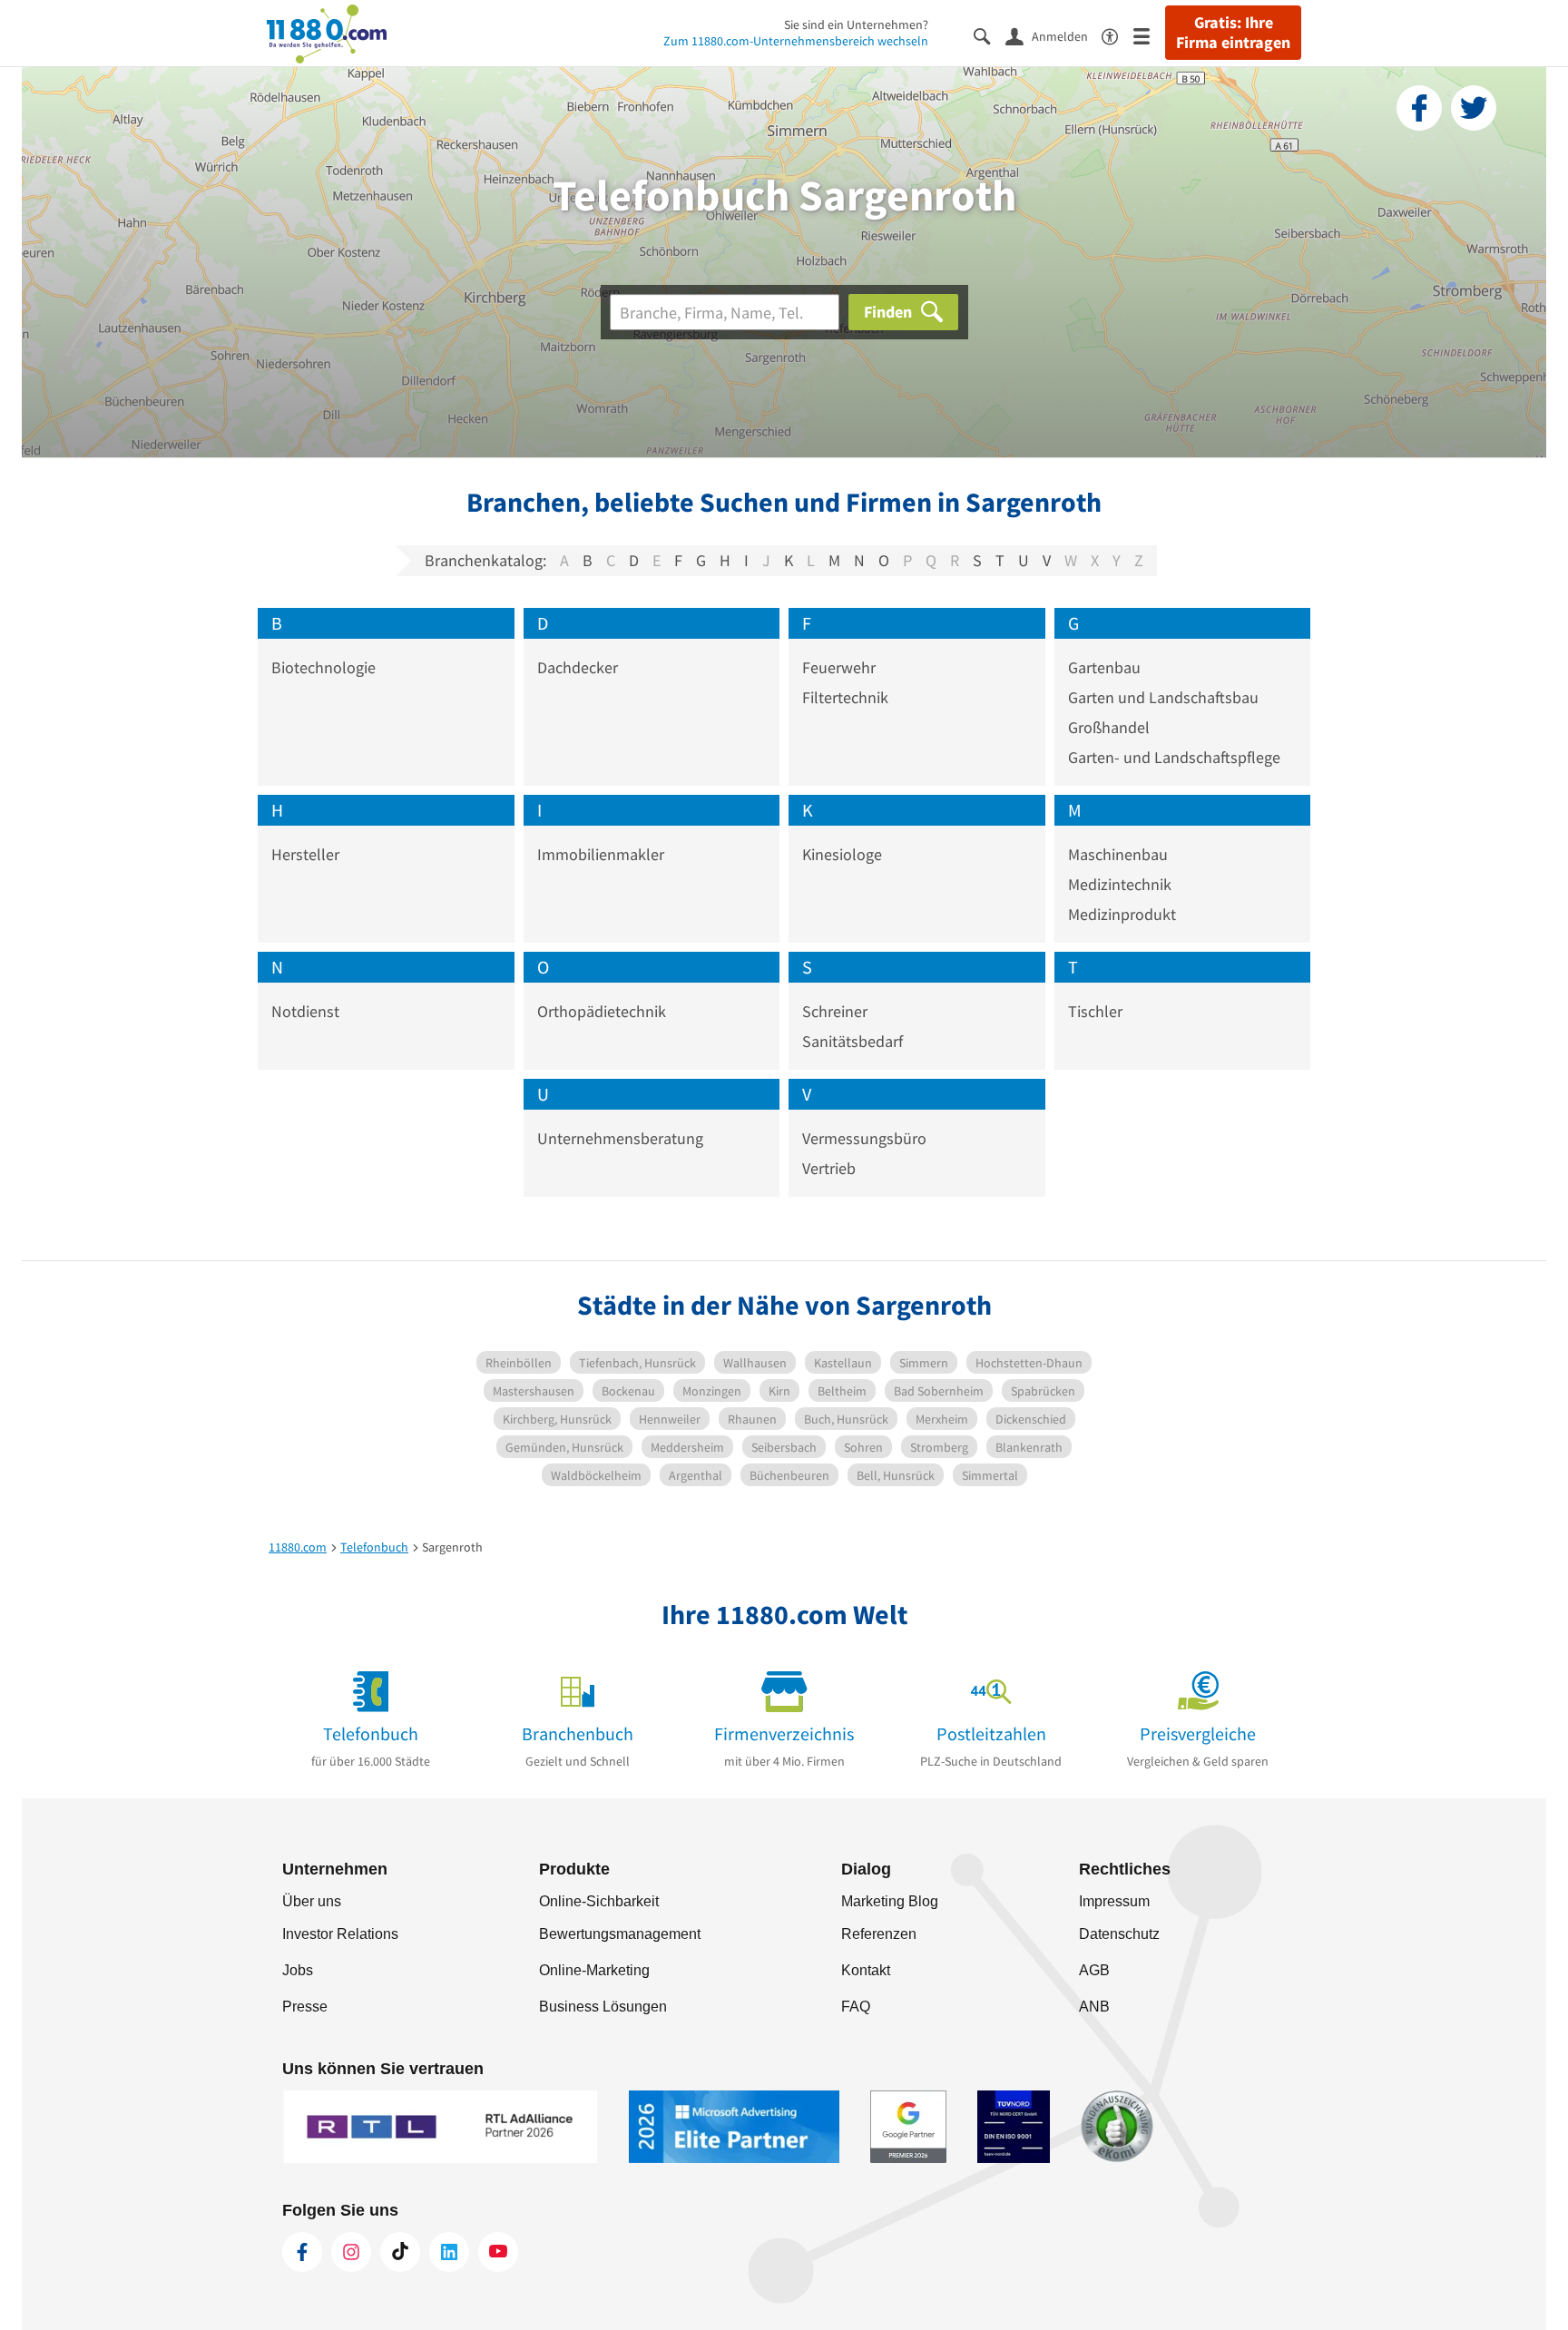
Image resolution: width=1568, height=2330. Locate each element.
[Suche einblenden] (990, 35)
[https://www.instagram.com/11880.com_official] (351, 2252)
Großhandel (1109, 727)
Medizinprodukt (1122, 914)
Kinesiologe (842, 854)
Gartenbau (1104, 667)
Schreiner (835, 1011)
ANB (1094, 2007)
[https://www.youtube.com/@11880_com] (498, 2252)
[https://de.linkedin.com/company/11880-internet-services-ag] (449, 2252)
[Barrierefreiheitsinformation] (1117, 35)
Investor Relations (340, 1934)
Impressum (1114, 1901)
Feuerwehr (839, 667)
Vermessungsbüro (864, 1138)
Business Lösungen (603, 2007)
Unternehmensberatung (620, 1138)
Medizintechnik (1120, 884)
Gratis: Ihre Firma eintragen (1233, 33)
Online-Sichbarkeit (599, 1901)
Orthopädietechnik (602, 1011)
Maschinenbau (1118, 854)
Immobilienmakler (601, 854)
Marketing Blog (890, 1901)
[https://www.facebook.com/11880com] (302, 2252)
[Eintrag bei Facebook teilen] (1419, 108)
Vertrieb (829, 1168)
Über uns (312, 1901)
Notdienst (305, 1011)
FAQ (856, 2007)
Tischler (1095, 1011)
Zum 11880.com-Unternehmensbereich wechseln (796, 41)
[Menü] (1149, 35)
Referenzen (879, 1934)
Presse (305, 2007)
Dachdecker (578, 667)
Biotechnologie (323, 667)
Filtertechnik (845, 697)
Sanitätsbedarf (853, 1041)
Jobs (298, 1970)
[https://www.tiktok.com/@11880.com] (400, 2252)
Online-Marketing (594, 1970)
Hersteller (305, 854)
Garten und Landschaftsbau (1163, 697)
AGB (1094, 1970)
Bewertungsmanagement (620, 1934)
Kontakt (866, 1970)
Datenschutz (1119, 1934)
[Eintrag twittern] (1474, 108)
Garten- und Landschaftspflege (1174, 757)
